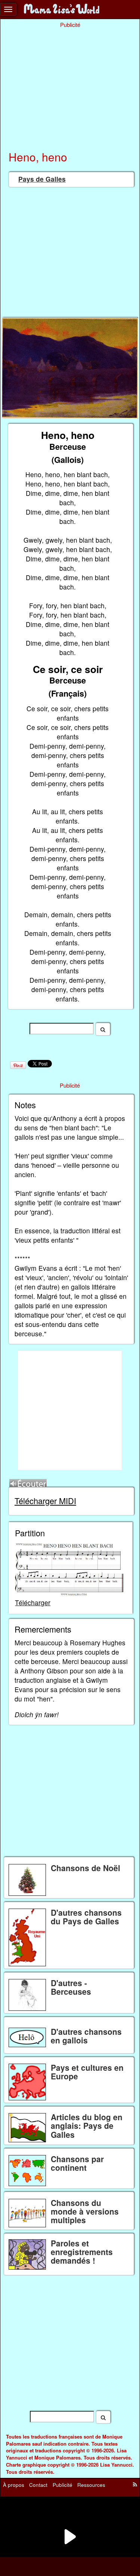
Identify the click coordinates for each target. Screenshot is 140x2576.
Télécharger (33, 1602)
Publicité (63, 2485)
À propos (14, 2485)
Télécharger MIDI (45, 1501)
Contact (38, 2485)
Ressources (91, 2485)
